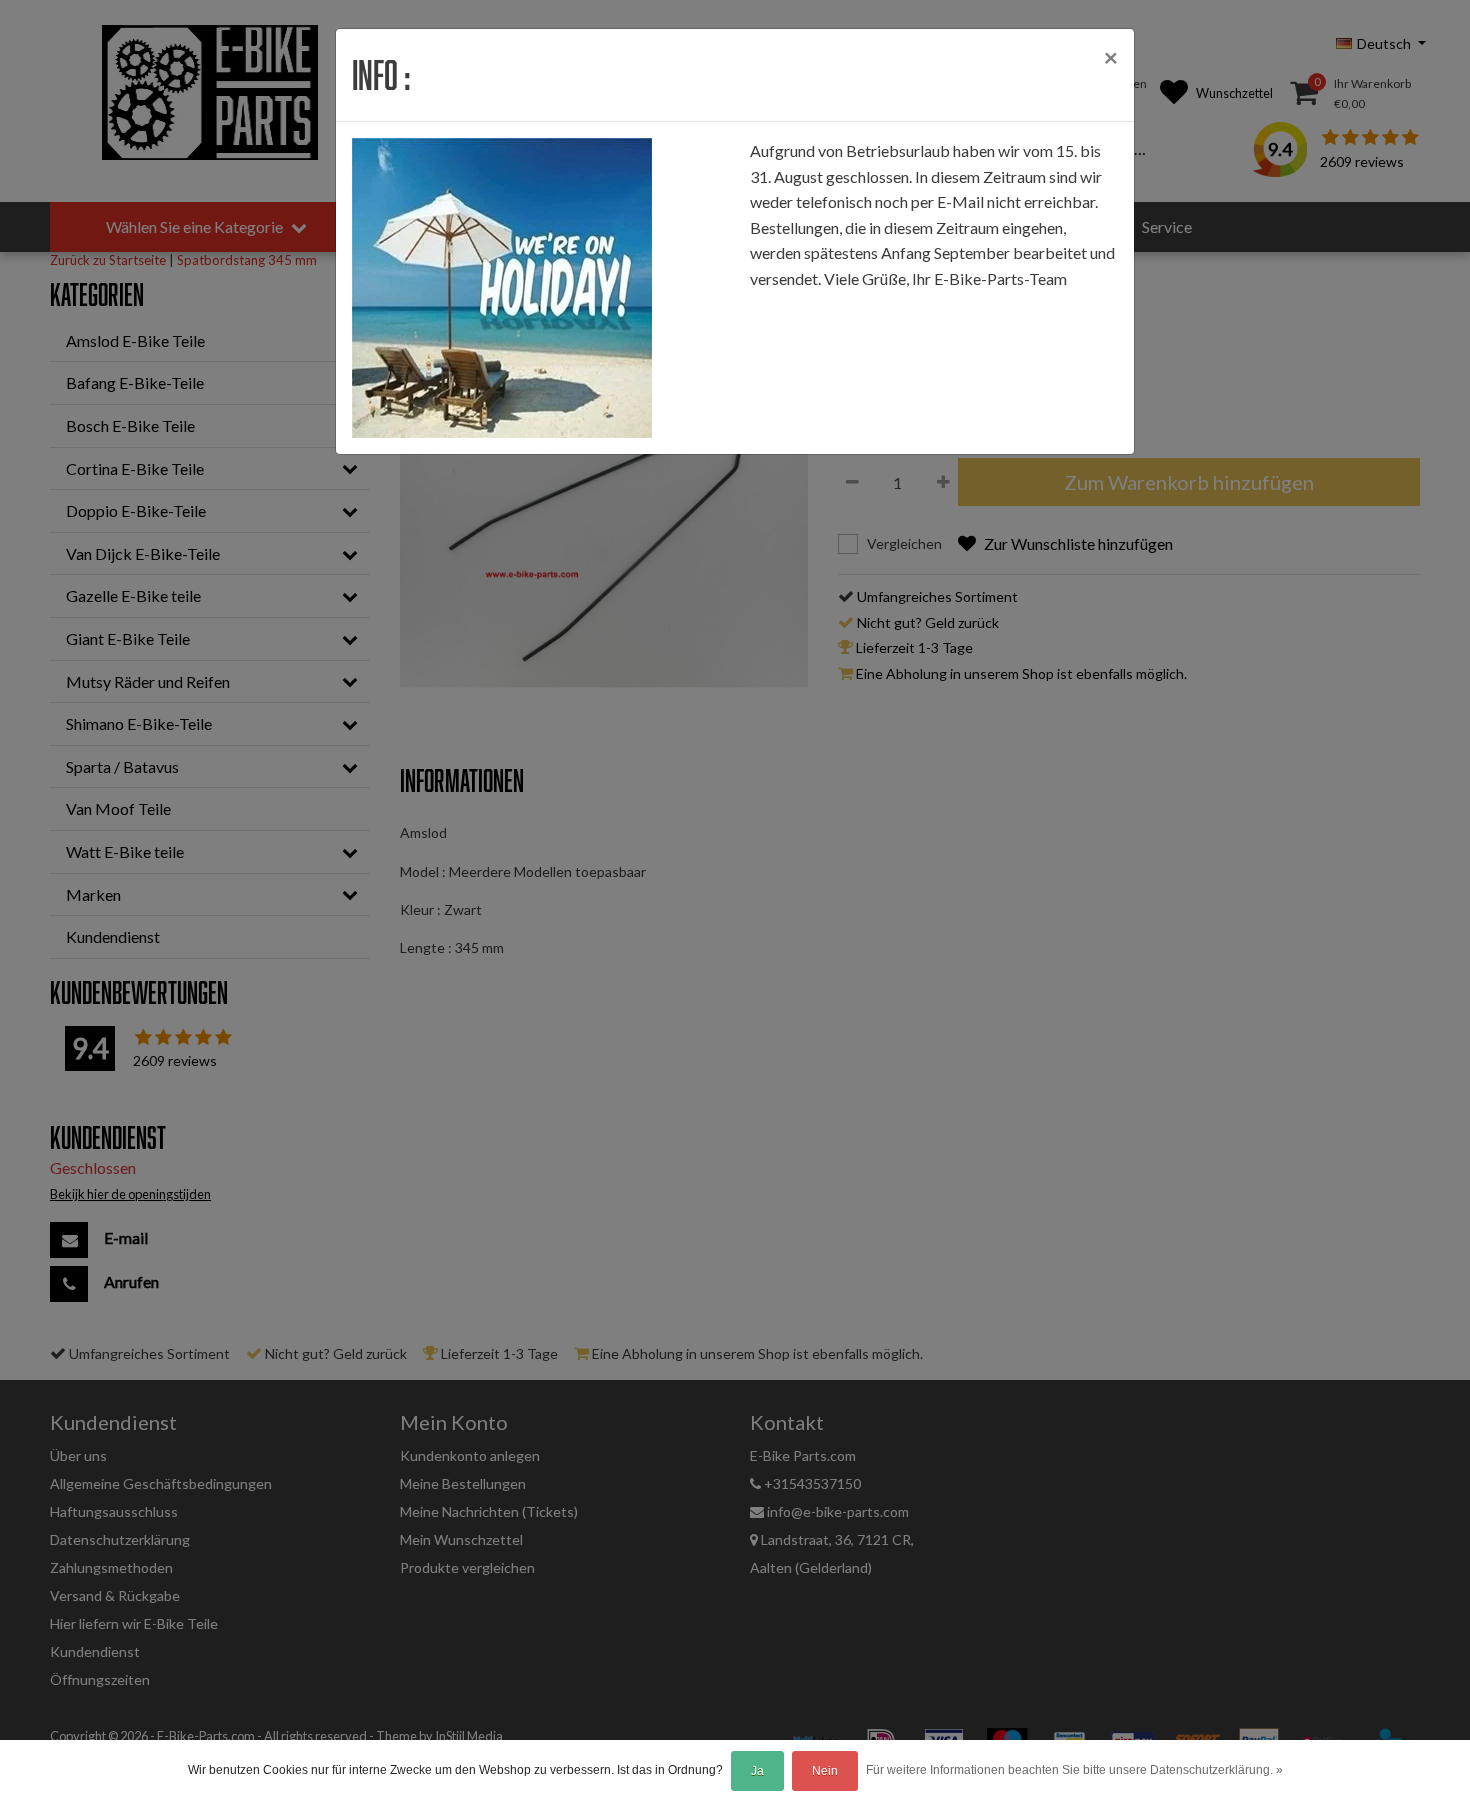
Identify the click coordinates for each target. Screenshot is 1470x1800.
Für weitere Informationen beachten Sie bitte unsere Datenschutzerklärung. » (1074, 1770)
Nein (825, 1771)
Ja (757, 1771)
